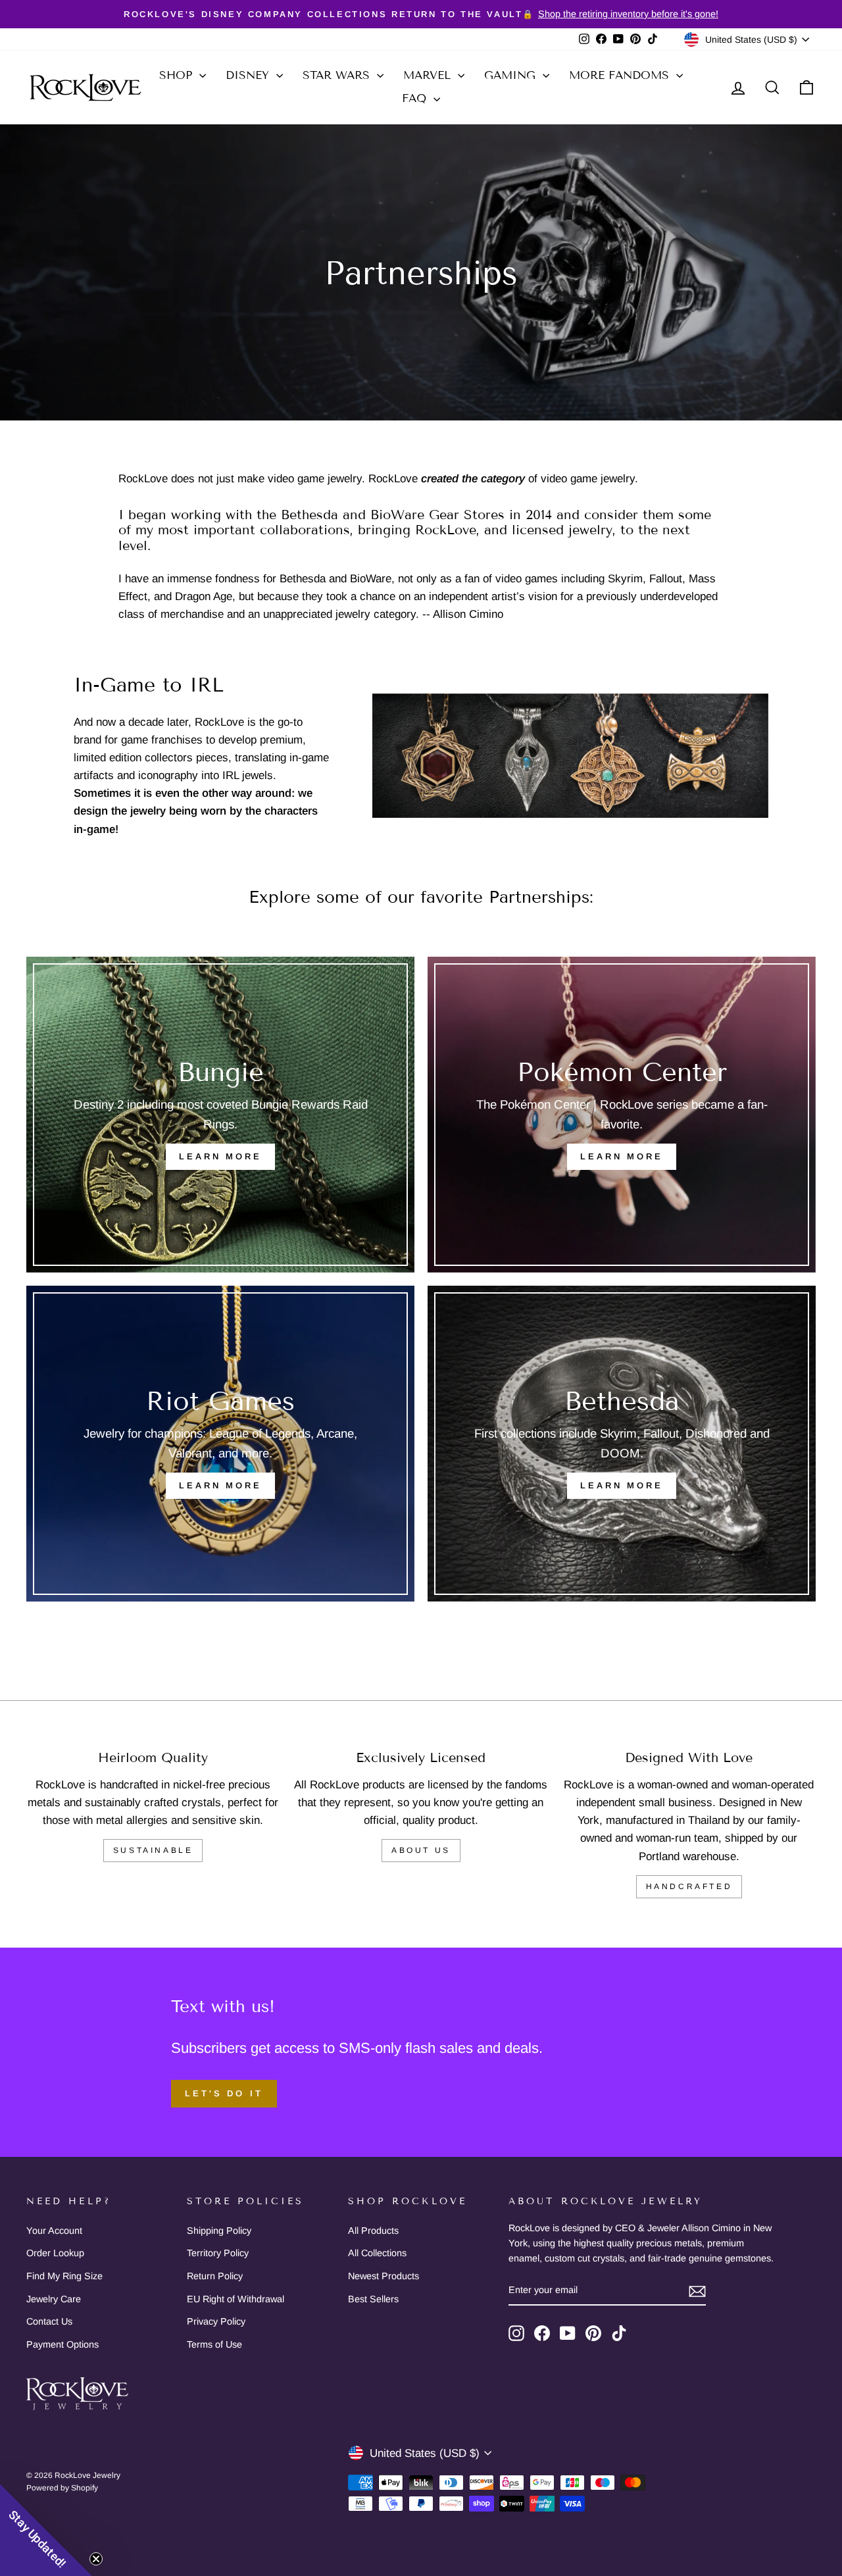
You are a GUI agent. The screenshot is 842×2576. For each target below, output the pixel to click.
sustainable (153, 1850)
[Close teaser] (96, 2559)
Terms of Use (214, 2344)
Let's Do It (224, 2093)
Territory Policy (218, 2253)
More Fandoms (621, 75)
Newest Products (384, 2276)
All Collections (377, 2253)
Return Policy (215, 2276)
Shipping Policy (219, 2231)
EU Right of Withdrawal (235, 2299)
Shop (178, 75)
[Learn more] (622, 1444)
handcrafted (689, 1886)
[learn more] (622, 1115)
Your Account (54, 2231)
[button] (46, 2530)
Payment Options (62, 2344)
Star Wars (338, 75)
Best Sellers (373, 2299)
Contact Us (49, 2321)
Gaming (512, 75)
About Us (421, 1850)
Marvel (429, 75)
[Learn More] (220, 1115)
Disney (249, 75)
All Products (373, 2231)
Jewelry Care (54, 2299)
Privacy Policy (216, 2321)
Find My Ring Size (64, 2276)
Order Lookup (55, 2253)
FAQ (416, 98)
